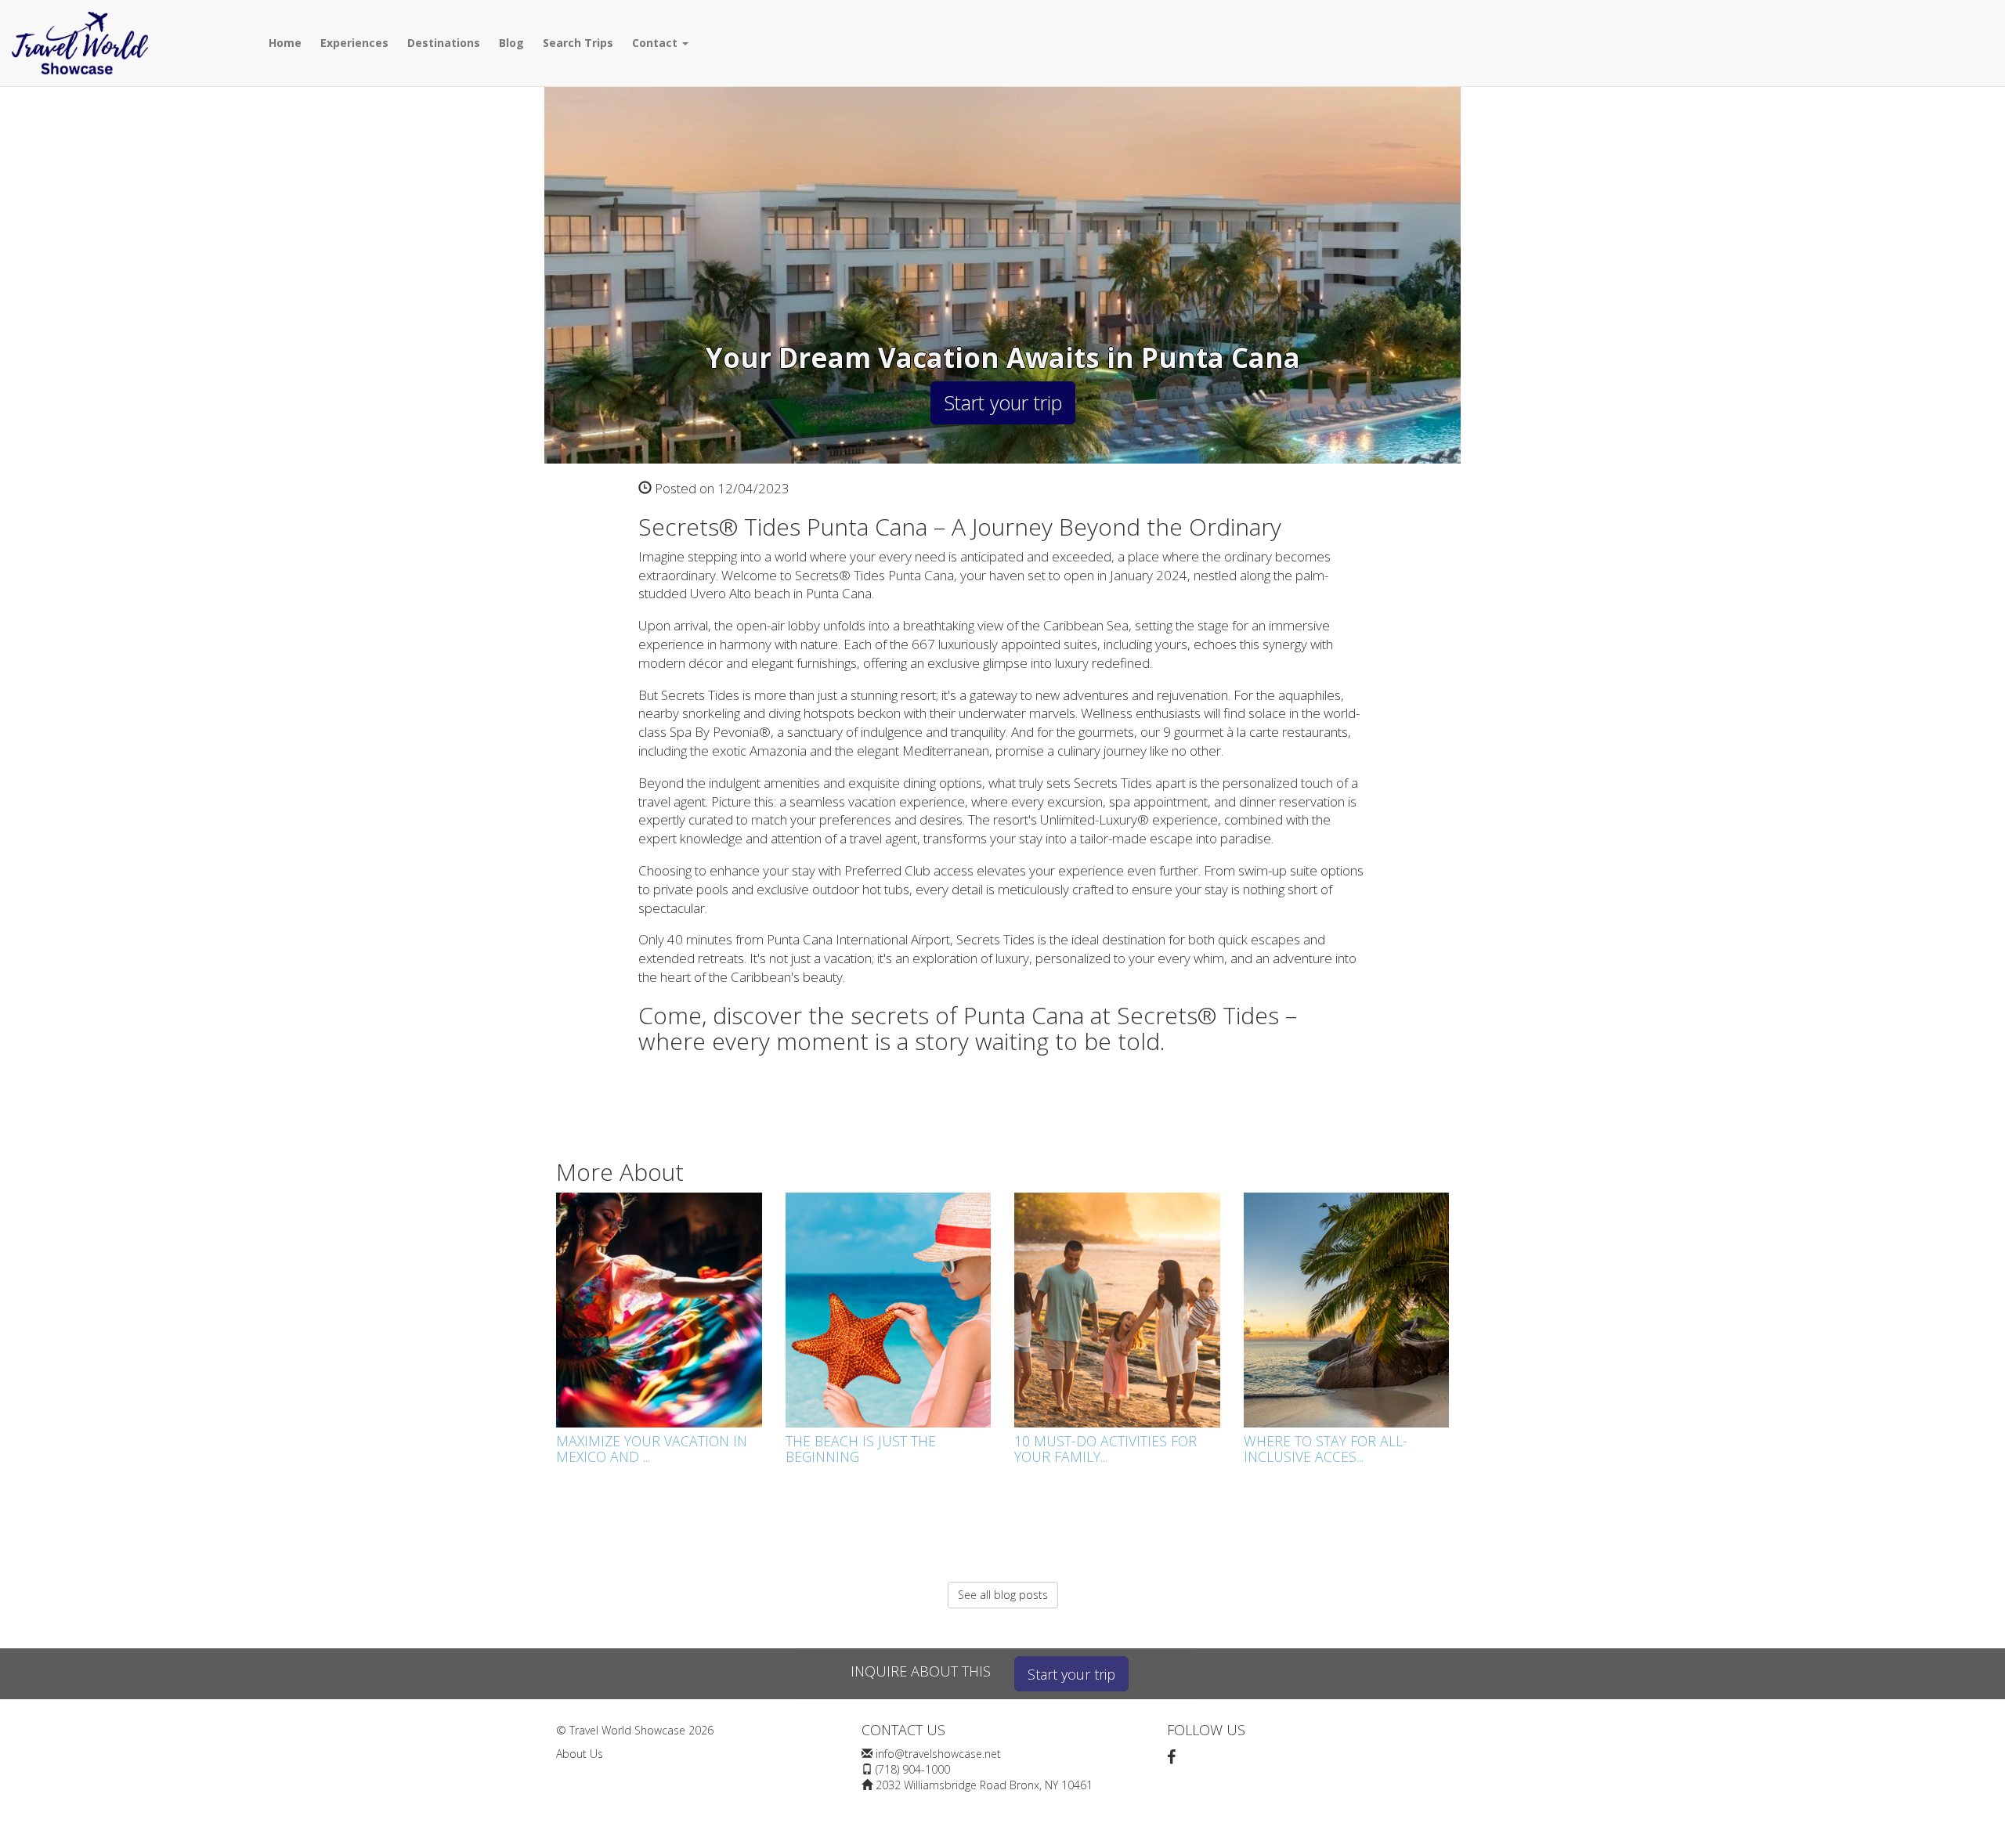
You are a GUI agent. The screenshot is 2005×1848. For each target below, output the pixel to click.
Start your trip (1003, 402)
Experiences (354, 43)
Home (285, 43)
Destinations (444, 43)
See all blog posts (1003, 1595)
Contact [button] (656, 43)
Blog (511, 43)
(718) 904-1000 (913, 1769)
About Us (580, 1754)
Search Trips (578, 43)
